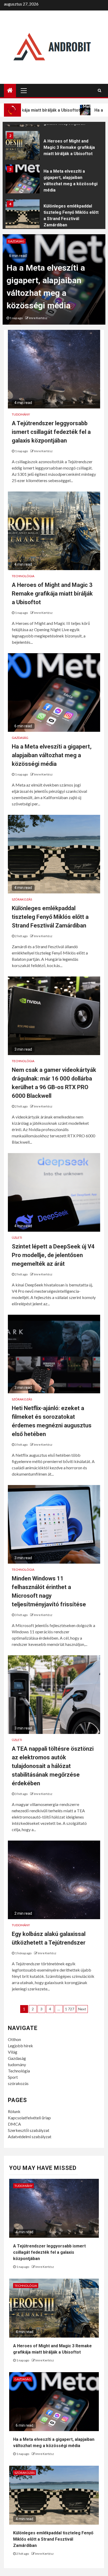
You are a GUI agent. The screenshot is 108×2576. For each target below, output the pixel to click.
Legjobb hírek (20, 2046)
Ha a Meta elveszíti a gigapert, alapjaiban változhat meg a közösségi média (52, 755)
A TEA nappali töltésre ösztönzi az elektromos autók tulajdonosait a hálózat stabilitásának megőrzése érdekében (53, 1766)
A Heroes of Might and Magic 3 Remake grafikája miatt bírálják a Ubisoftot (69, 147)
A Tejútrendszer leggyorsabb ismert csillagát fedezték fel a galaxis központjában (51, 432)
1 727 (70, 2009)
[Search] (99, 90)
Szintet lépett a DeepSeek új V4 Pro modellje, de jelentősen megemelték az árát (53, 1255)
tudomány (17, 2064)
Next (82, 2009)
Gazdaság (16, 241)
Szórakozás (22, 899)
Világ (13, 2052)
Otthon (14, 2039)
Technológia (23, 576)
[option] (54, 147)
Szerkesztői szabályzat (29, 2130)
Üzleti (17, 1238)
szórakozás (18, 2083)
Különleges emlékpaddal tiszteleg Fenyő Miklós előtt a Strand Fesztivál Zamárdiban (50, 917)
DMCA (14, 2124)
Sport (13, 2077)
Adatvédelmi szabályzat (30, 2136)
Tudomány (21, 414)
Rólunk (14, 2111)
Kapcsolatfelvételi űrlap (29, 2118)
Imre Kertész (38, 318)
